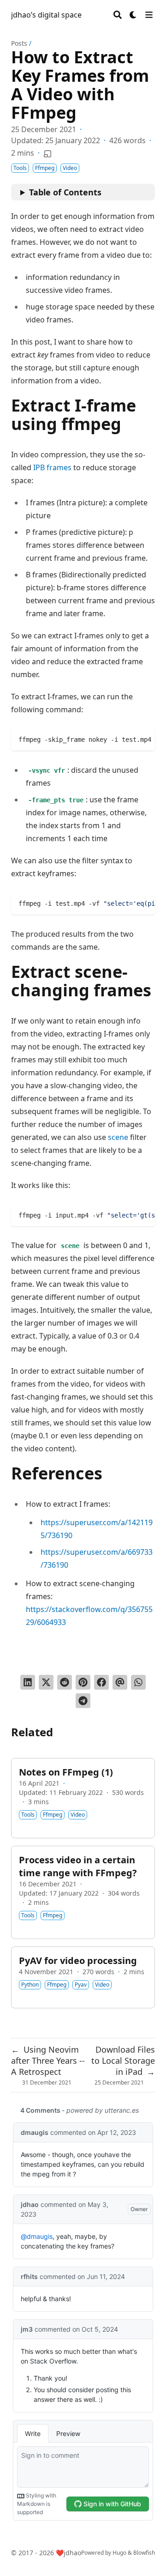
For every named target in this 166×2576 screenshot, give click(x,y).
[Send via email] (120, 1682)
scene (118, 1137)
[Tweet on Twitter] (46, 1682)
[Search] (118, 15)
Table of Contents (65, 192)
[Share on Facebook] (101, 1682)
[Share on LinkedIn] (28, 1682)
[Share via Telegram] (83, 1701)
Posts (19, 43)
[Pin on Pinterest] (83, 1682)
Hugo (119, 2553)
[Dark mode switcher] (133, 15)
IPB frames (52, 467)
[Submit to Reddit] (65, 1682)
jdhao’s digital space (46, 15)
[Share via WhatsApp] (138, 1682)
